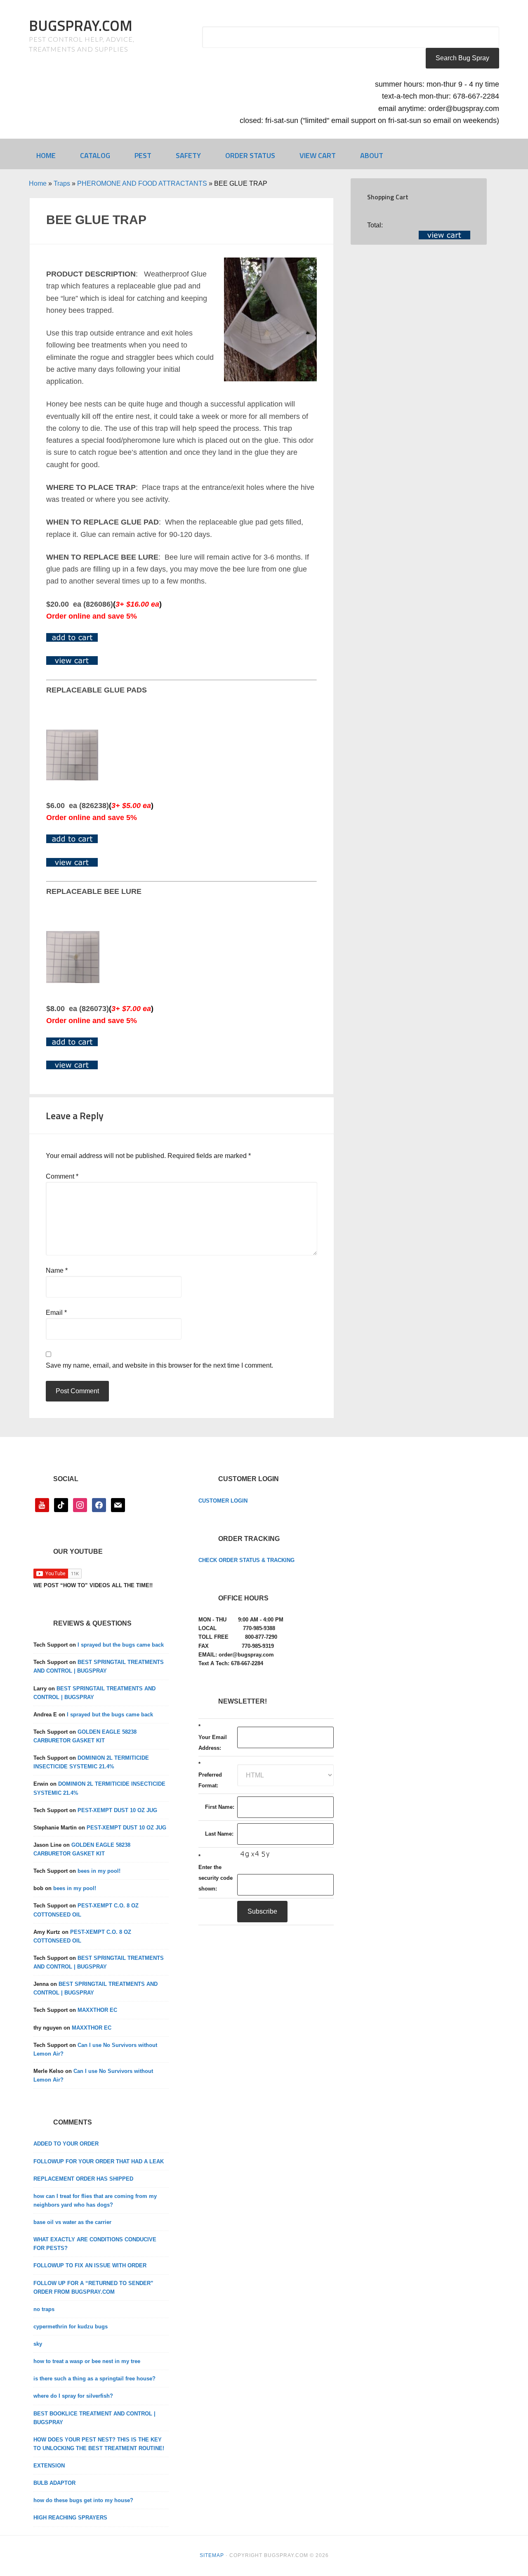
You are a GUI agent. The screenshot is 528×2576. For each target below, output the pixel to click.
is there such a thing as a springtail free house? (94, 2379)
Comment (62, 1176)
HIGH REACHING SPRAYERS (70, 2518)
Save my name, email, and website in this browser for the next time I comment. (159, 1365)
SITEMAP (212, 2555)
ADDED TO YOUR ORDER (66, 2144)
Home (38, 183)
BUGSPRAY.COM (81, 25)
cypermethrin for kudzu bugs (71, 2327)
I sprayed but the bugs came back (121, 1645)
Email (56, 1313)
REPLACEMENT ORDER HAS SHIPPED (83, 2179)
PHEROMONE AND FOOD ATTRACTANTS (142, 183)
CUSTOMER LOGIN (223, 1501)
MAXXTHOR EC (97, 2010)
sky (38, 2344)
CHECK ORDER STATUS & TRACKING (246, 1560)
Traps (62, 183)
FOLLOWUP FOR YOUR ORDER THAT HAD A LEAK (99, 2161)
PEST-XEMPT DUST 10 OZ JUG (117, 1810)
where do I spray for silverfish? (73, 2396)
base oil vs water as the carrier (72, 2222)
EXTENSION (49, 2466)
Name (57, 1270)
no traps (44, 2309)
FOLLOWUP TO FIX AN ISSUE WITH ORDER (90, 2265)
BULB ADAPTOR (54, 2483)
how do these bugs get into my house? (83, 2500)
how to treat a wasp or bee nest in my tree (87, 2361)
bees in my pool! (99, 1871)
